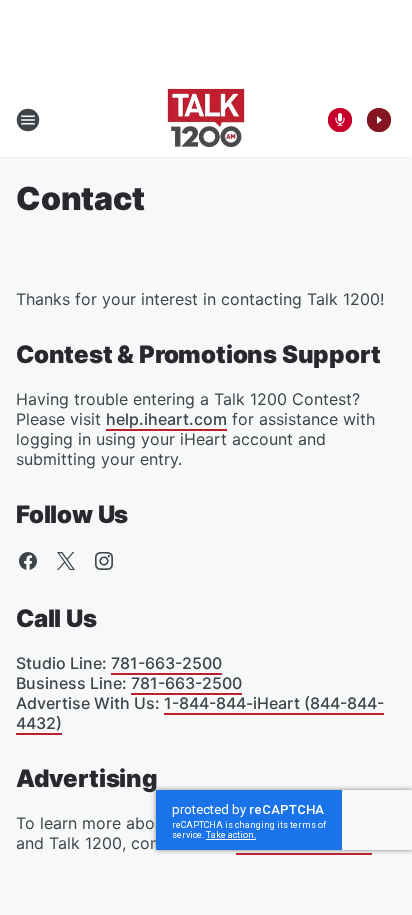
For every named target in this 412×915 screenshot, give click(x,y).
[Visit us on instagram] (104, 561)
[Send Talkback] (340, 120)
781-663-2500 (166, 663)
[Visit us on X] (66, 561)
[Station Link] (206, 120)
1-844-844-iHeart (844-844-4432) (200, 713)
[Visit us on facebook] (28, 561)
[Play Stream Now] (379, 120)
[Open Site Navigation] (28, 120)
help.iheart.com (166, 419)
